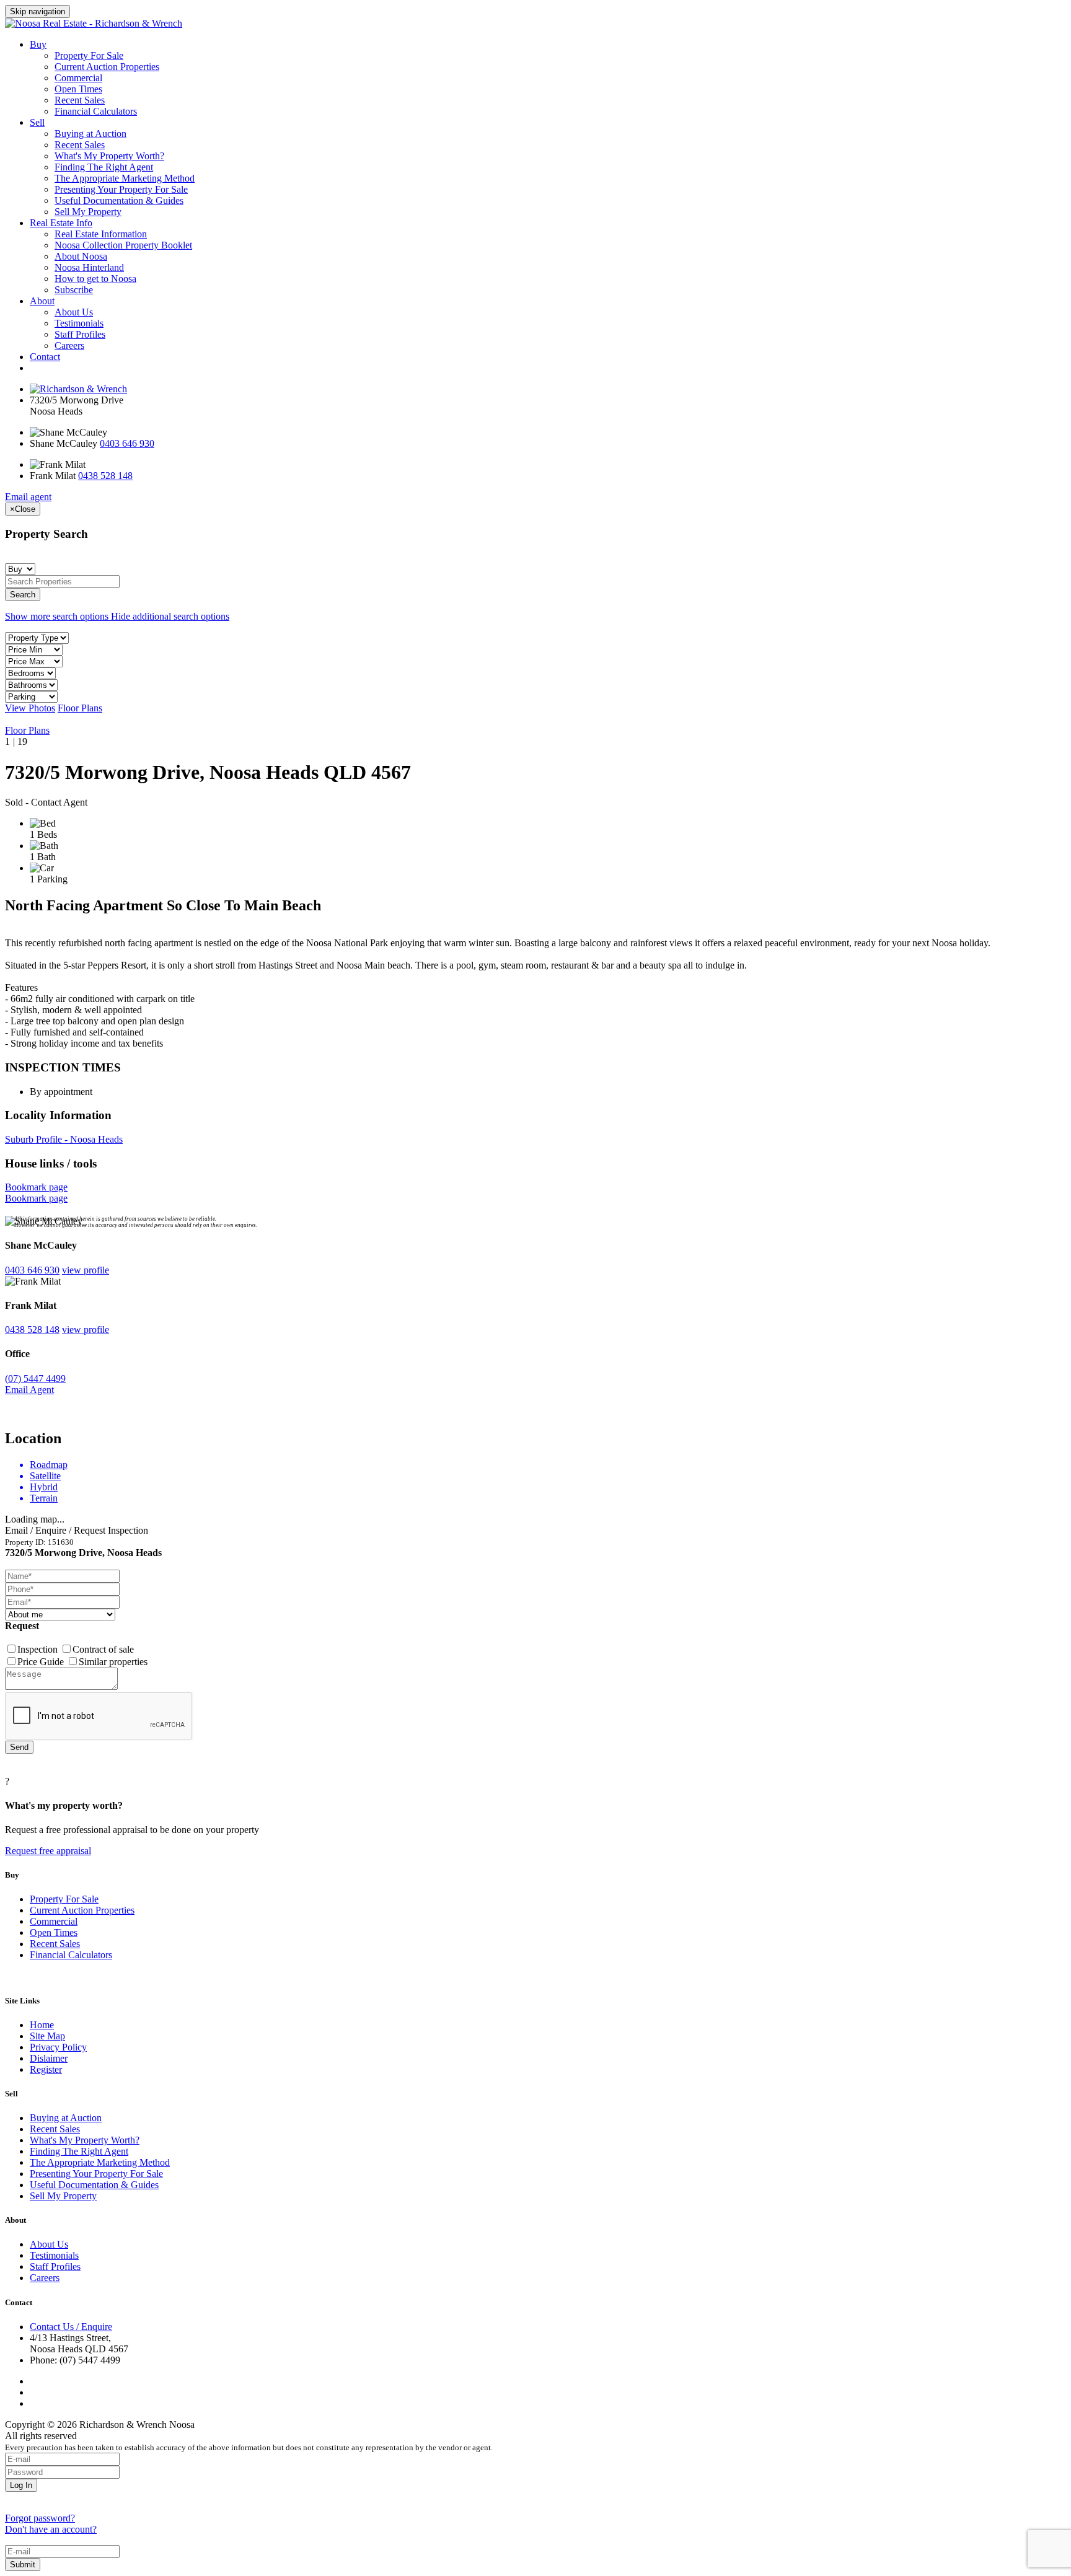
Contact (45, 357)
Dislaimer (49, 2058)
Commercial (78, 78)
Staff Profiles (80, 334)
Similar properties (113, 1662)
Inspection (39, 1649)
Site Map (47, 2036)
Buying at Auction (90, 134)
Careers (69, 345)
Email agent (28, 497)
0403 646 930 (127, 443)
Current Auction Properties (107, 67)
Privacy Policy (58, 2047)
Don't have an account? (51, 2529)
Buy (38, 44)
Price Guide (42, 1662)
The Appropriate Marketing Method (125, 178)
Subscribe (74, 290)
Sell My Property (88, 212)
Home (42, 2025)
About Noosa (81, 256)
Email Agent (29, 1390)
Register (46, 2069)
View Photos (30, 708)
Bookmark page (36, 1187)
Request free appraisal (48, 1851)
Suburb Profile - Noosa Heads (64, 1139)
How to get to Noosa (95, 279)
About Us (74, 312)
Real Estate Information (101, 234)
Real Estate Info (61, 223)
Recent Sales (80, 100)
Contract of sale (103, 1649)
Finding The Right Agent (104, 167)
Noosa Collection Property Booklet (123, 245)
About (42, 301)
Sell (37, 122)
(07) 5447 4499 (35, 1378)
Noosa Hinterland (89, 267)
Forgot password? (40, 2518)
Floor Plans (80, 708)
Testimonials (79, 323)
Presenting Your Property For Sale (121, 189)
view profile (86, 1270)
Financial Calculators (96, 111)
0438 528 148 (105, 476)
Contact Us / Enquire (71, 2327)
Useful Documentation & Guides (119, 200)
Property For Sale (89, 55)
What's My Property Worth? (109, 156)
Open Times (78, 89)
